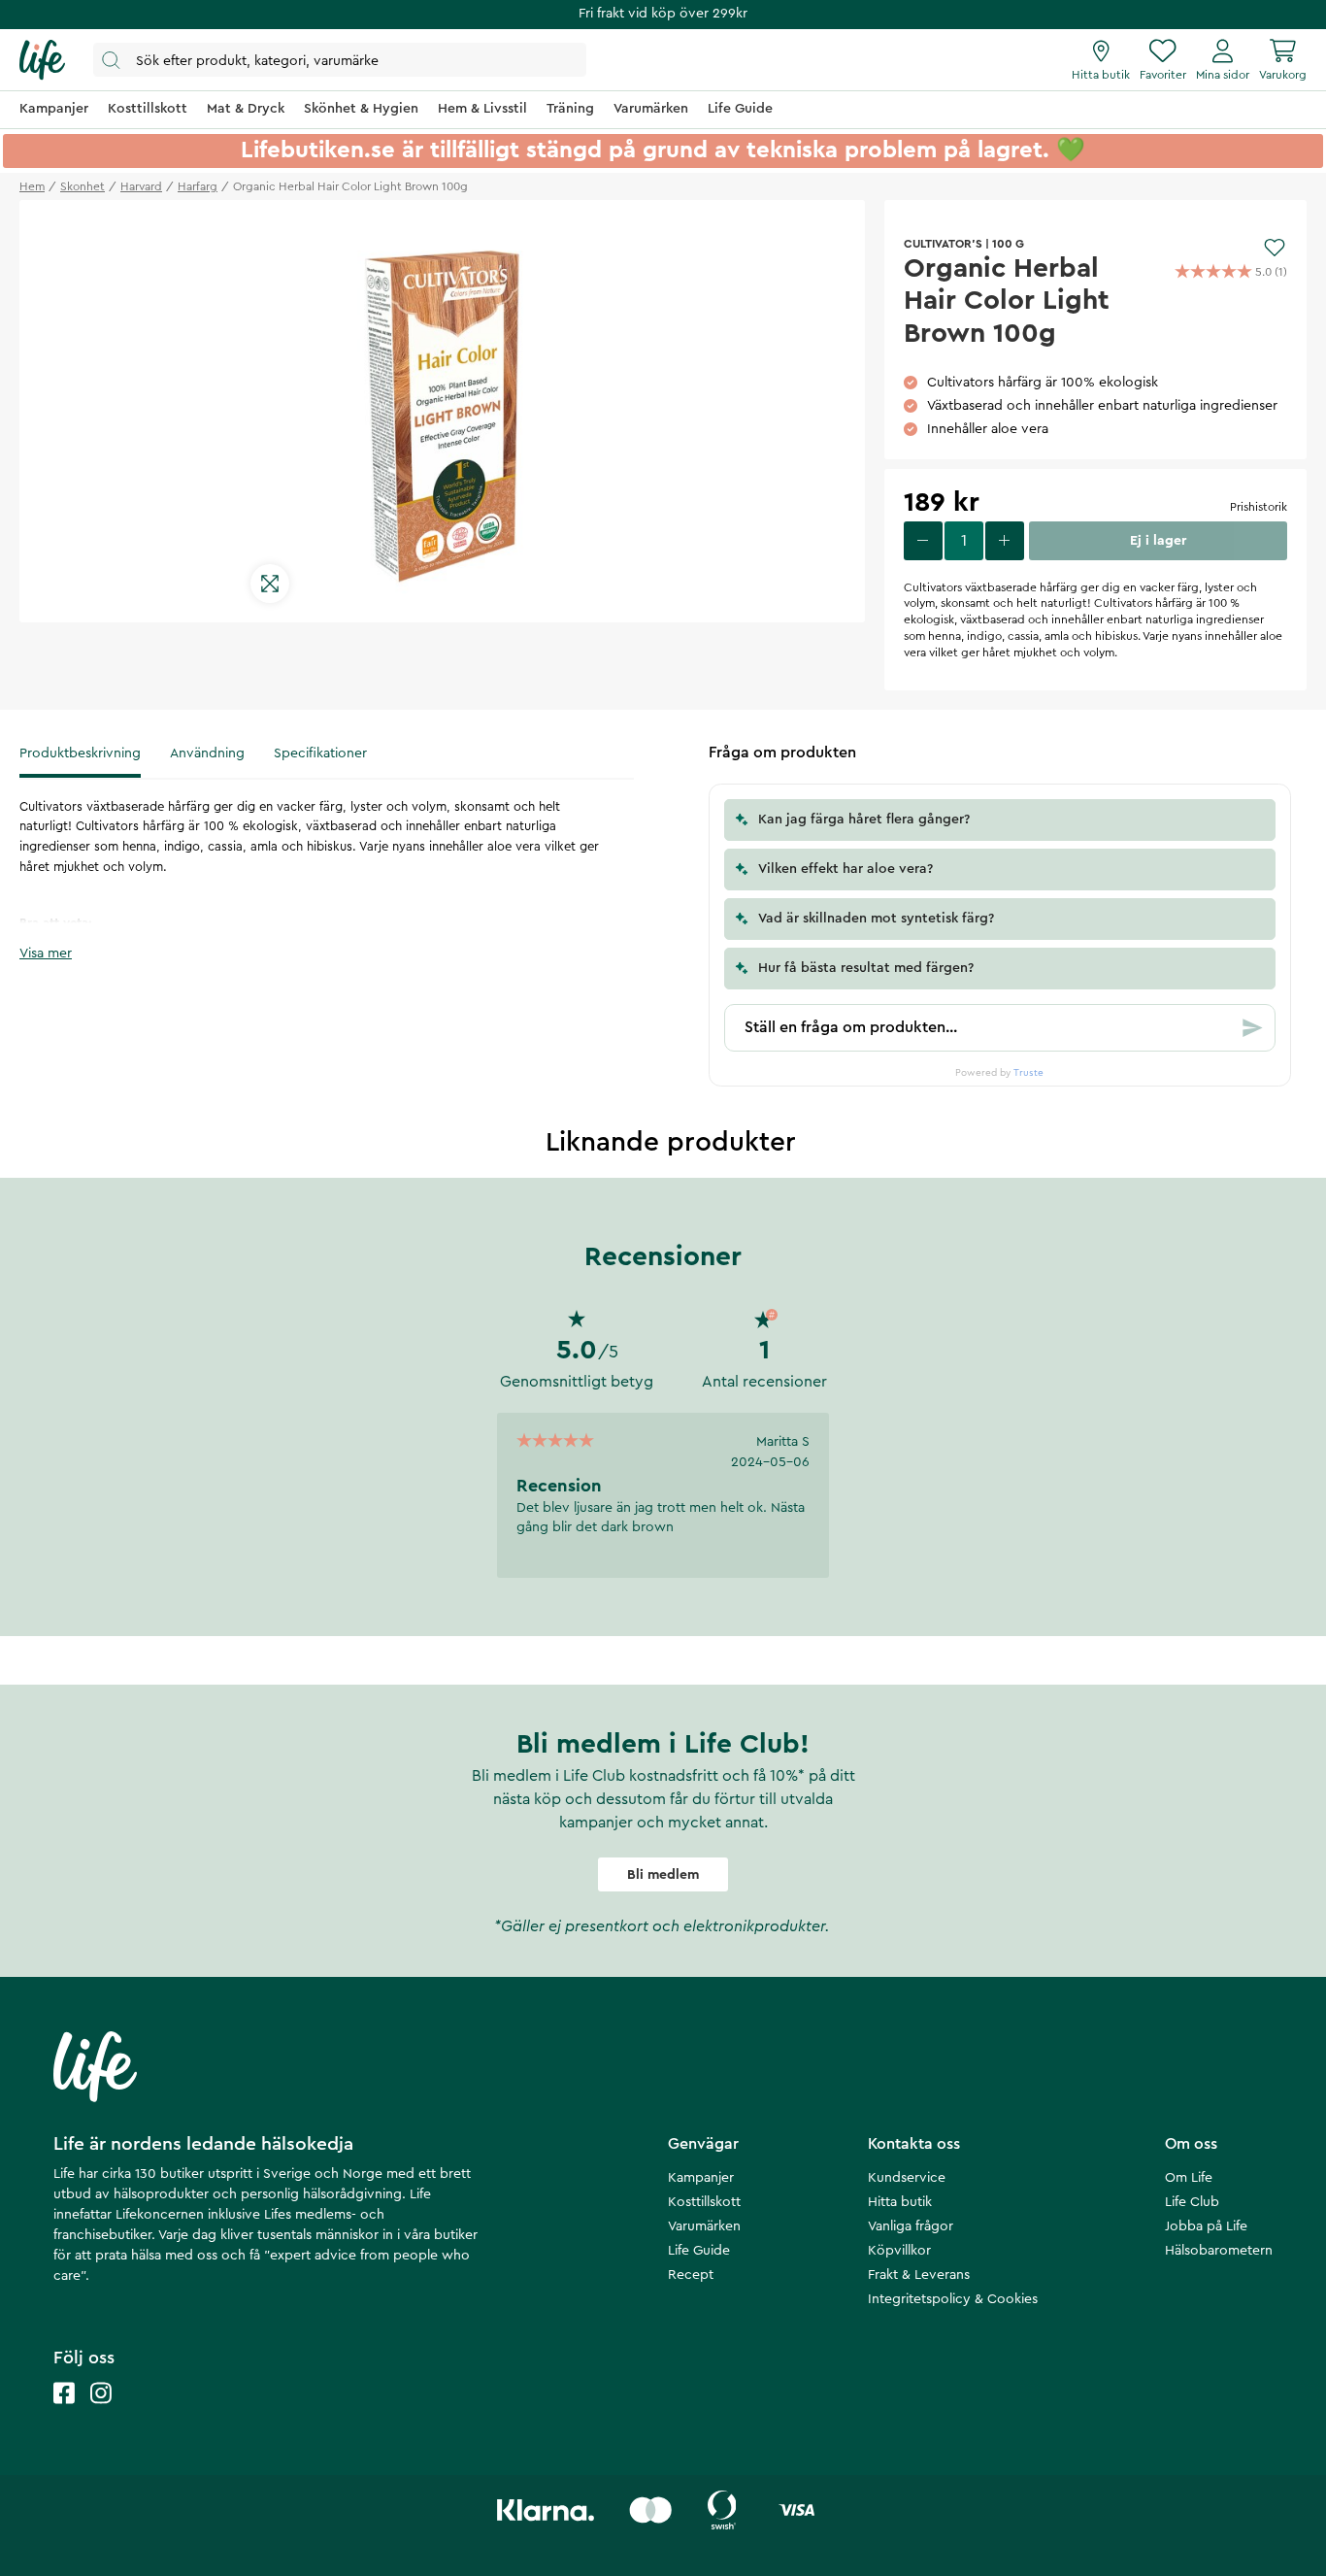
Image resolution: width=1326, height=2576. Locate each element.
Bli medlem (663, 1875)
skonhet (83, 186)
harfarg (198, 186)
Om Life (1189, 2178)
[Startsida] (42, 60)
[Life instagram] (101, 2412)
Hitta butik (900, 2202)
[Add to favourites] (1275, 248)
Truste (1028, 1073)
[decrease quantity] (923, 541)
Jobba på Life (1206, 2226)
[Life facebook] (64, 2412)
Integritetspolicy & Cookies (953, 2299)
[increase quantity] (1005, 541)
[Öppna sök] (340, 60)
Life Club (1192, 2202)
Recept (691, 2275)
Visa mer (46, 953)
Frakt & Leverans (919, 2275)
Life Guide (699, 2251)
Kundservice (907, 2178)
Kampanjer (701, 2178)
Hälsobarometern (1219, 2251)
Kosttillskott (704, 2202)
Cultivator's (943, 244)
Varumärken (704, 2226)
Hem (32, 186)
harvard (141, 186)
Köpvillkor (899, 2251)
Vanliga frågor (911, 2226)
